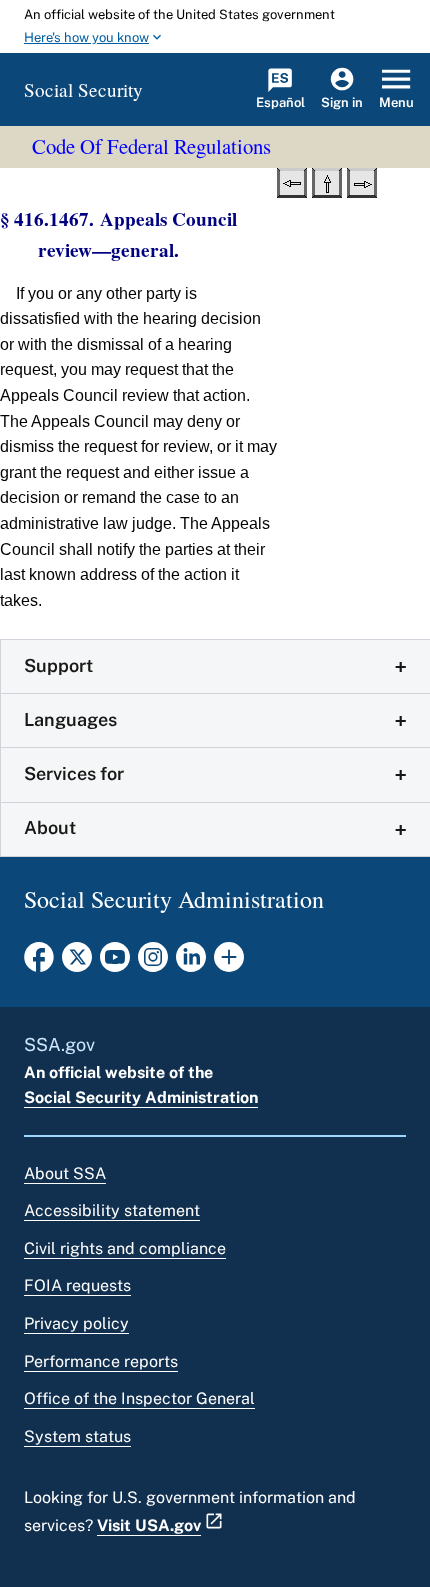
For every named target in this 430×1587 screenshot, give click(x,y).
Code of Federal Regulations (151, 146)
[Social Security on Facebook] (39, 963)
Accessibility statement (112, 1210)
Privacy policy (76, 1323)
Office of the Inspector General (139, 1398)
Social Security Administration (141, 1097)
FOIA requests (77, 1285)
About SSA (65, 1173)
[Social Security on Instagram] (153, 963)
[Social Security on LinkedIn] (191, 963)
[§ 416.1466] (292, 181)
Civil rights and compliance (125, 1248)
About (50, 827)
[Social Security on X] (77, 963)
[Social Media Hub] (229, 963)
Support (58, 665)
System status (77, 1436)
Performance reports (101, 1361)
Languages (70, 719)
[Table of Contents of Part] (327, 181)
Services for (74, 773)
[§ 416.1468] (362, 181)
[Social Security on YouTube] (115, 963)
